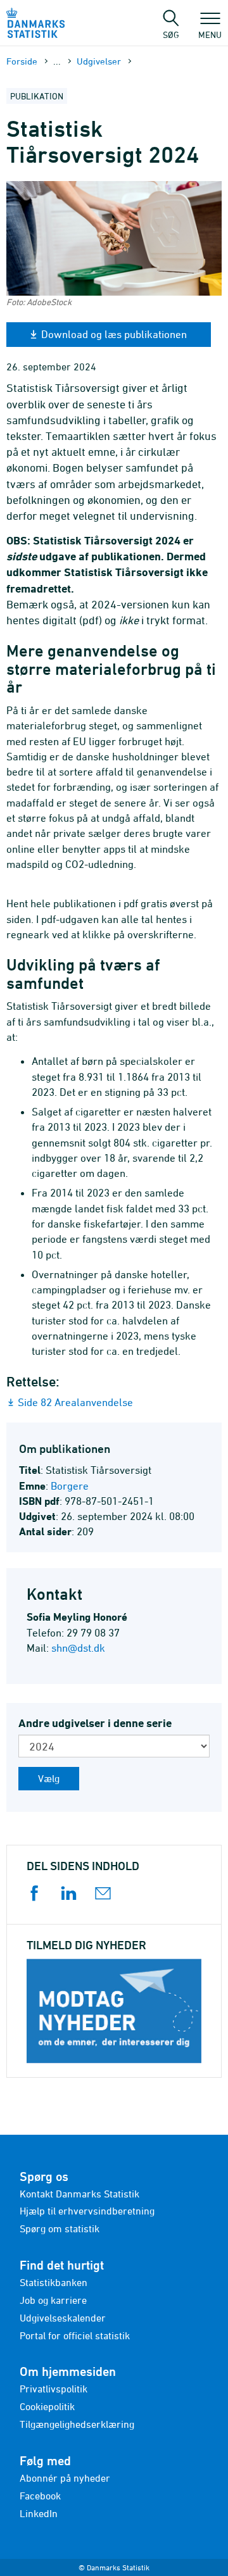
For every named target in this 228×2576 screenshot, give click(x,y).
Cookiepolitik (47, 2406)
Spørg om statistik (60, 2228)
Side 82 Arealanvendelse (75, 1402)
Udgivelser (99, 61)
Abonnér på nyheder (65, 2478)
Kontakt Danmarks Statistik (79, 2194)
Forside (22, 61)
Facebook (40, 2496)
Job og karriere (53, 2300)
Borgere (70, 1486)
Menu (210, 34)
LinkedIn (39, 2513)
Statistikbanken (54, 2282)
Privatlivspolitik (54, 2389)
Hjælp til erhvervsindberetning (87, 2211)
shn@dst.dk (78, 1648)
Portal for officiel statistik (75, 2335)
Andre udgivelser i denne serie (95, 1723)
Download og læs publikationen (114, 334)
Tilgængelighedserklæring (77, 2424)
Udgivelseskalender (63, 2318)
